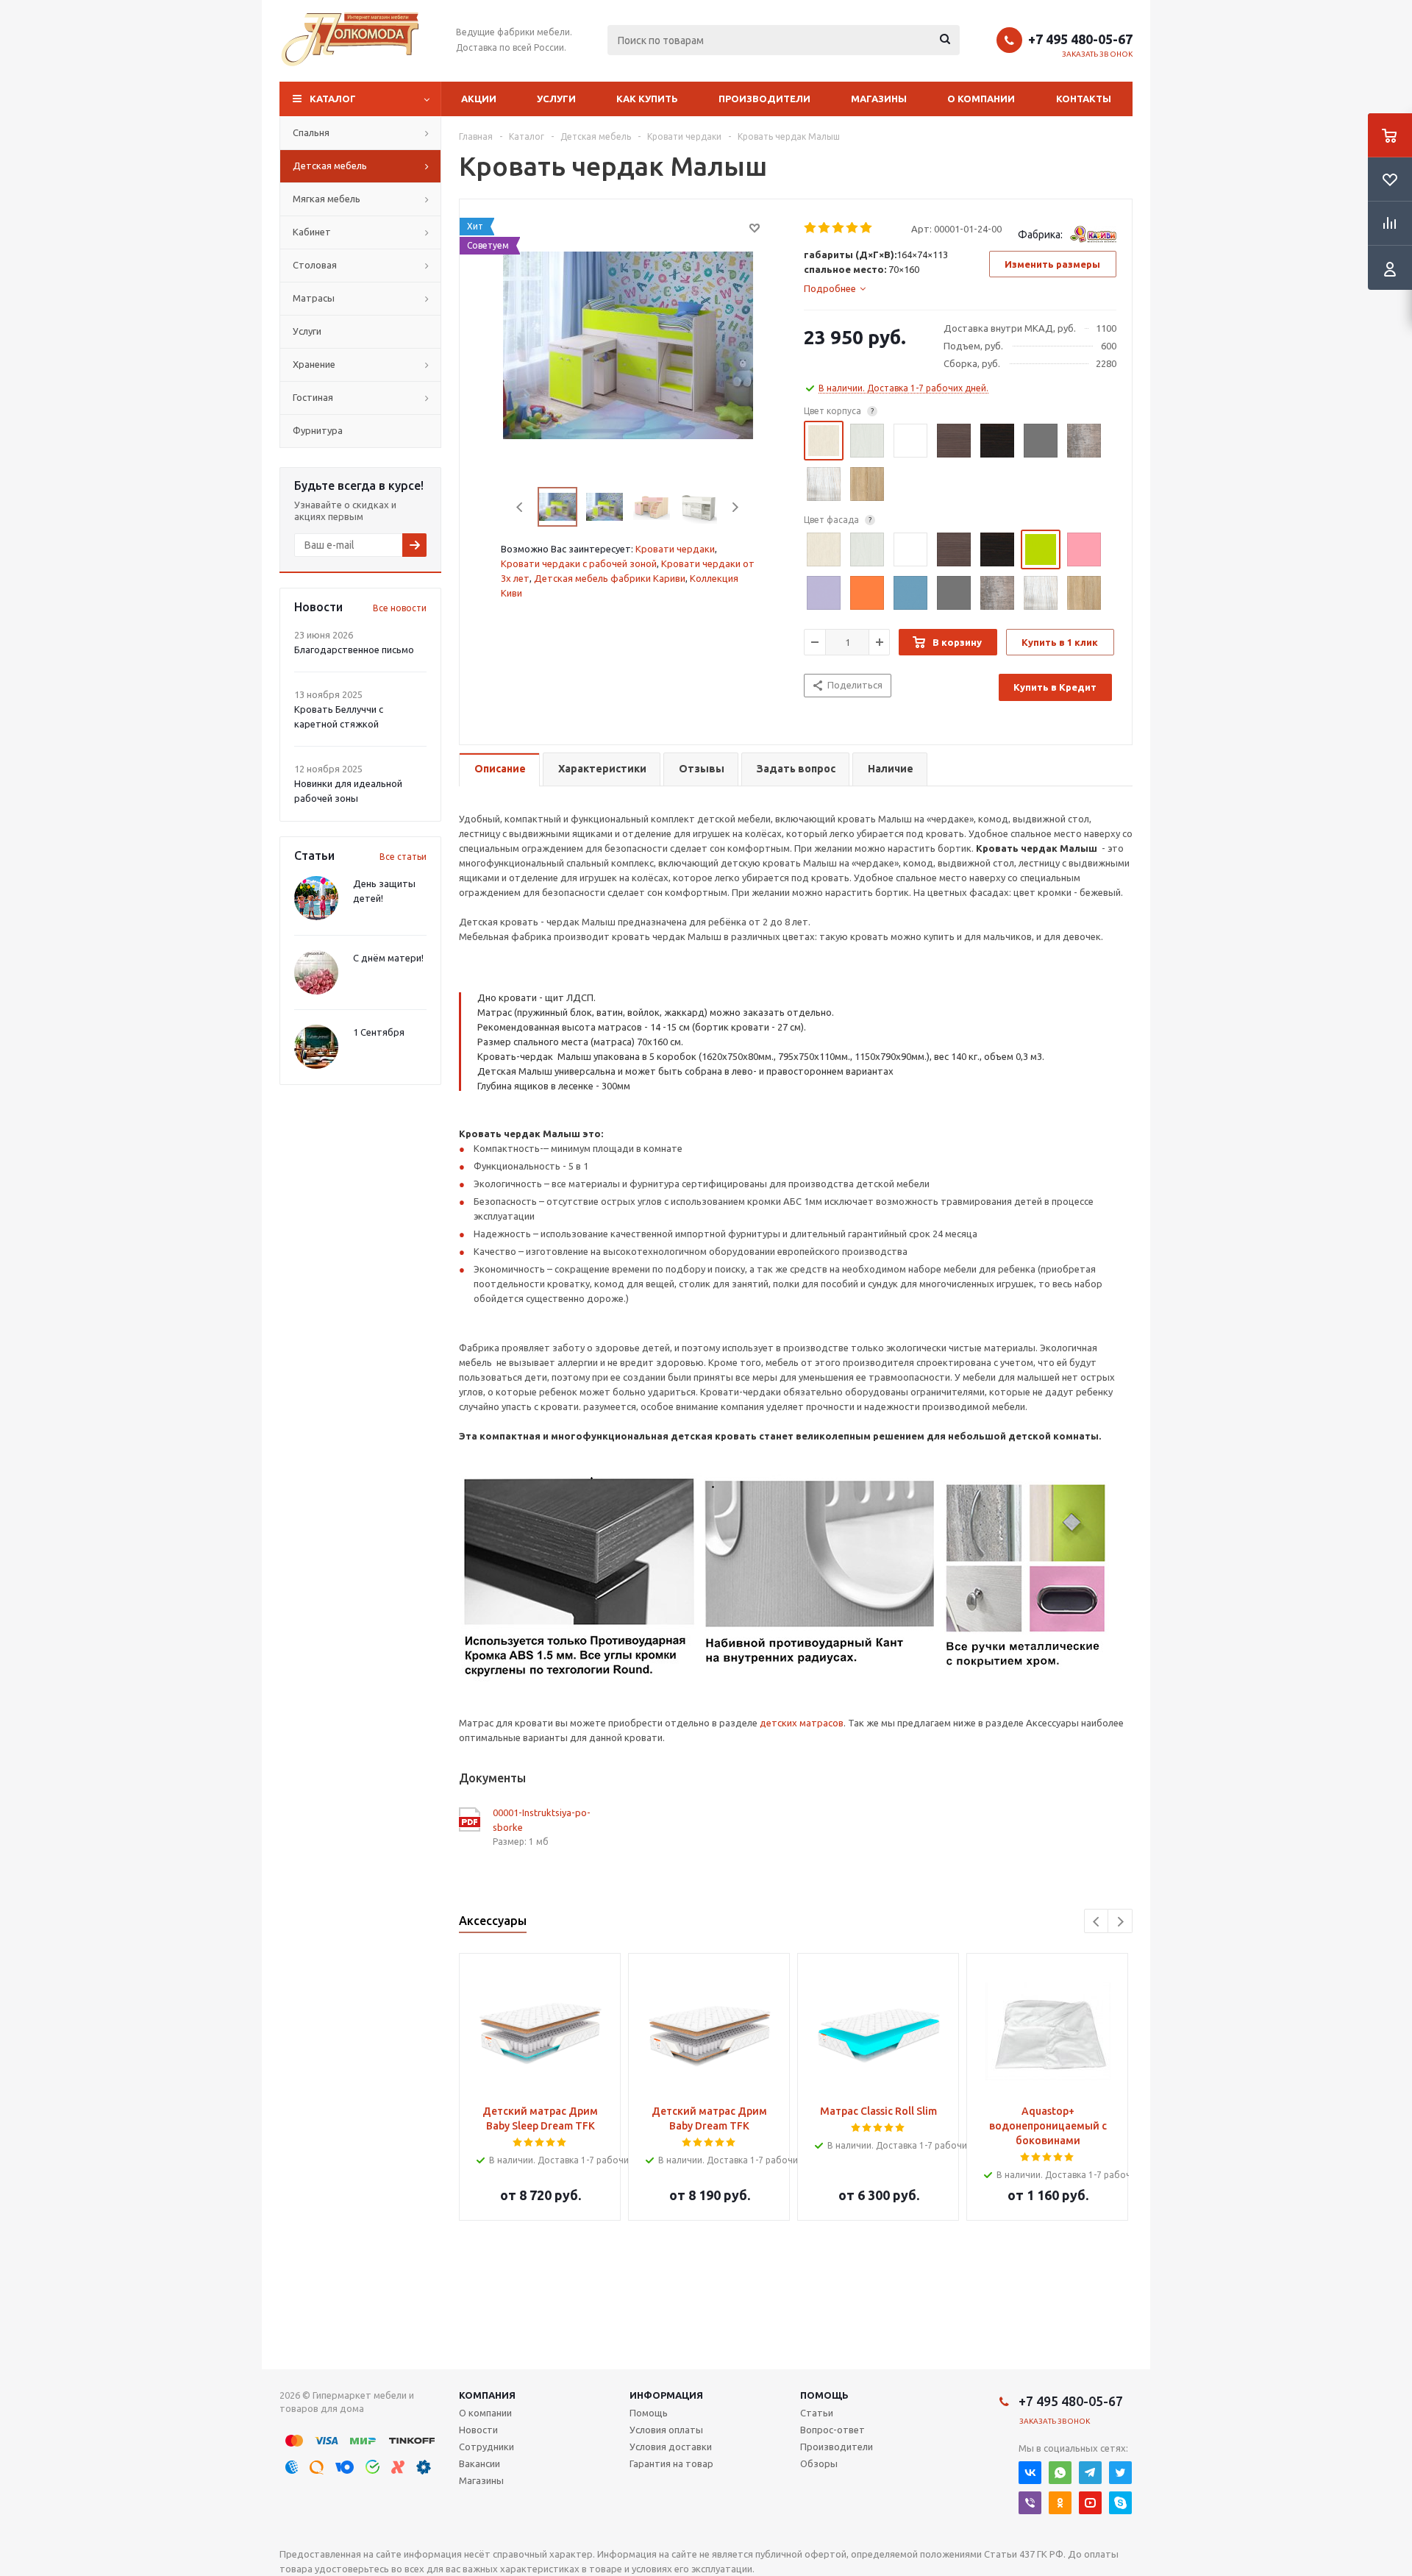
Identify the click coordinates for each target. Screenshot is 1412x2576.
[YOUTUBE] (1090, 2503)
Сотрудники (486, 2447)
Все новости (400, 608)
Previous (520, 507)
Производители (764, 99)
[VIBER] (1030, 2503)
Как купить (647, 99)
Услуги (556, 99)
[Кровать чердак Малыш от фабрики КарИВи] (628, 344)
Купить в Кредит (1055, 687)
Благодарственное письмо (354, 650)
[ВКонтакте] (1030, 2473)
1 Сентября (379, 1032)
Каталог (333, 99)
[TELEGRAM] (1090, 2473)
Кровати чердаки (675, 549)
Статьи (817, 2413)
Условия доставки (671, 2447)
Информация (666, 2395)
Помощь (824, 2395)
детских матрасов (802, 1723)
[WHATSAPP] (1060, 2473)
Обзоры (819, 2463)
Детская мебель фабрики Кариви (610, 578)
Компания (487, 2395)
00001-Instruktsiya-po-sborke (542, 1820)
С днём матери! (388, 958)
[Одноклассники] (1060, 2503)
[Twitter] (1120, 2473)
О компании (981, 99)
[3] (839, 228)
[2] (825, 228)
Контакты (1084, 99)
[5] (867, 228)
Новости (478, 2430)
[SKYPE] (1120, 2503)
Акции (479, 99)
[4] (853, 228)
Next (735, 507)
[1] (811, 228)
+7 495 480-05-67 (1080, 39)
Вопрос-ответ (832, 2430)
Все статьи (403, 857)
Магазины (879, 99)
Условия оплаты (666, 2430)
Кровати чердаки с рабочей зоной (579, 563)
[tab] (835, 288)
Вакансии (479, 2463)
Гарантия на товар (671, 2463)
